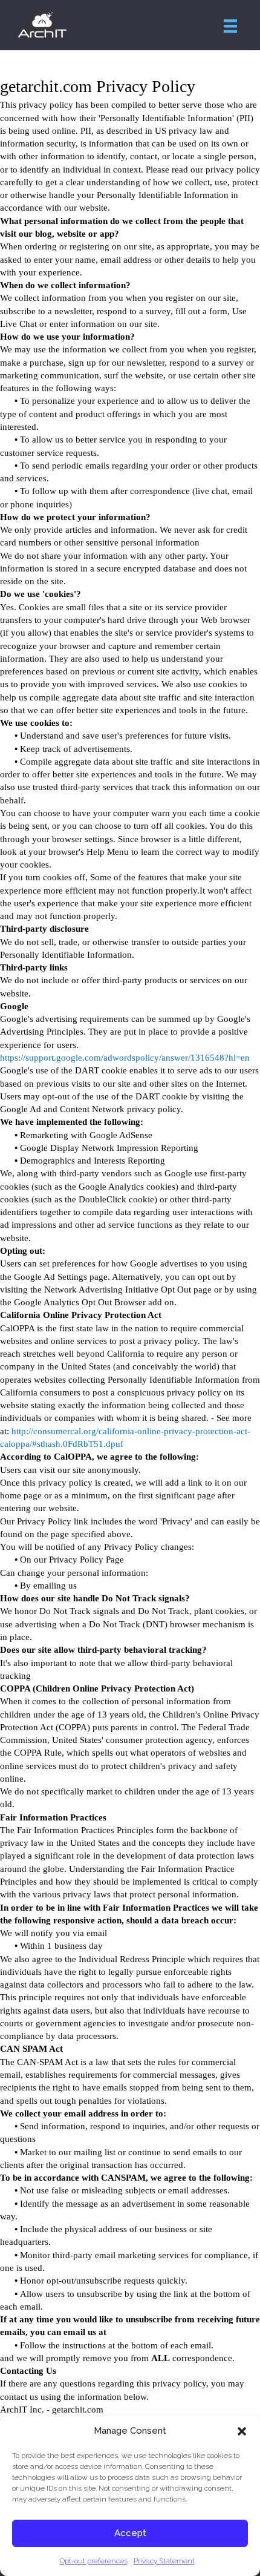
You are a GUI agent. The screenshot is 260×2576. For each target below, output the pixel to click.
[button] (242, 2431)
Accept (130, 2533)
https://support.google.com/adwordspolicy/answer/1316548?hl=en (125, 1058)
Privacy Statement (164, 2561)
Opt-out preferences (94, 2561)
